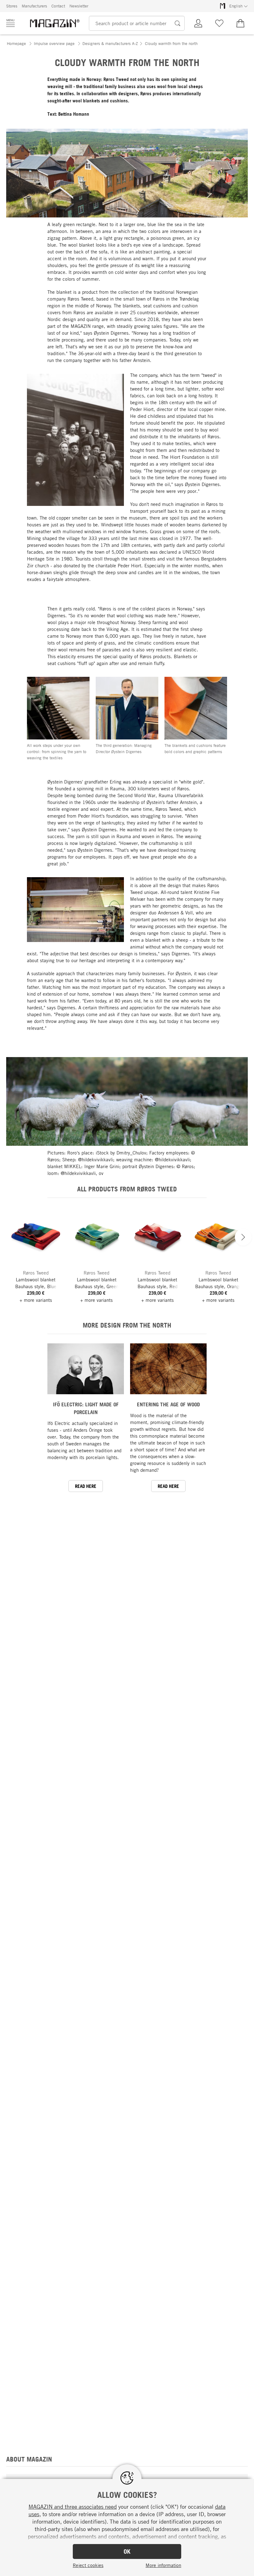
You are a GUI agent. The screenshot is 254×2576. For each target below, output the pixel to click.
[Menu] (11, 23)
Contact (58, 6)
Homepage (16, 43)
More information (163, 2565)
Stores (12, 6)
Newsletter (79, 6)
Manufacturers (34, 6)
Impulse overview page (54, 43)
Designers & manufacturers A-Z (110, 43)
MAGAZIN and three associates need (73, 2507)
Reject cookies (88, 2565)
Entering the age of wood (168, 1404)
